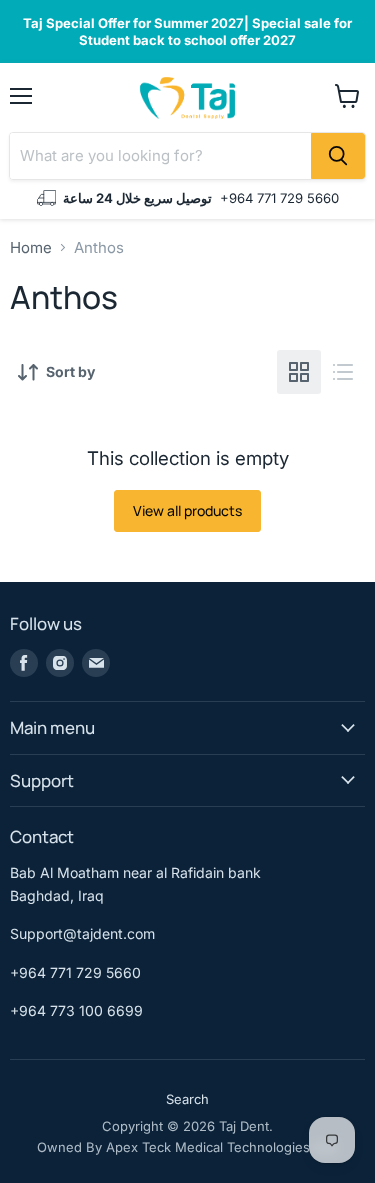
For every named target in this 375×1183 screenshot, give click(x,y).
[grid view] (299, 372)
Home (31, 247)
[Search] (338, 156)
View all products (187, 510)
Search (187, 1099)
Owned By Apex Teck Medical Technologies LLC (187, 1147)
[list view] (343, 372)
